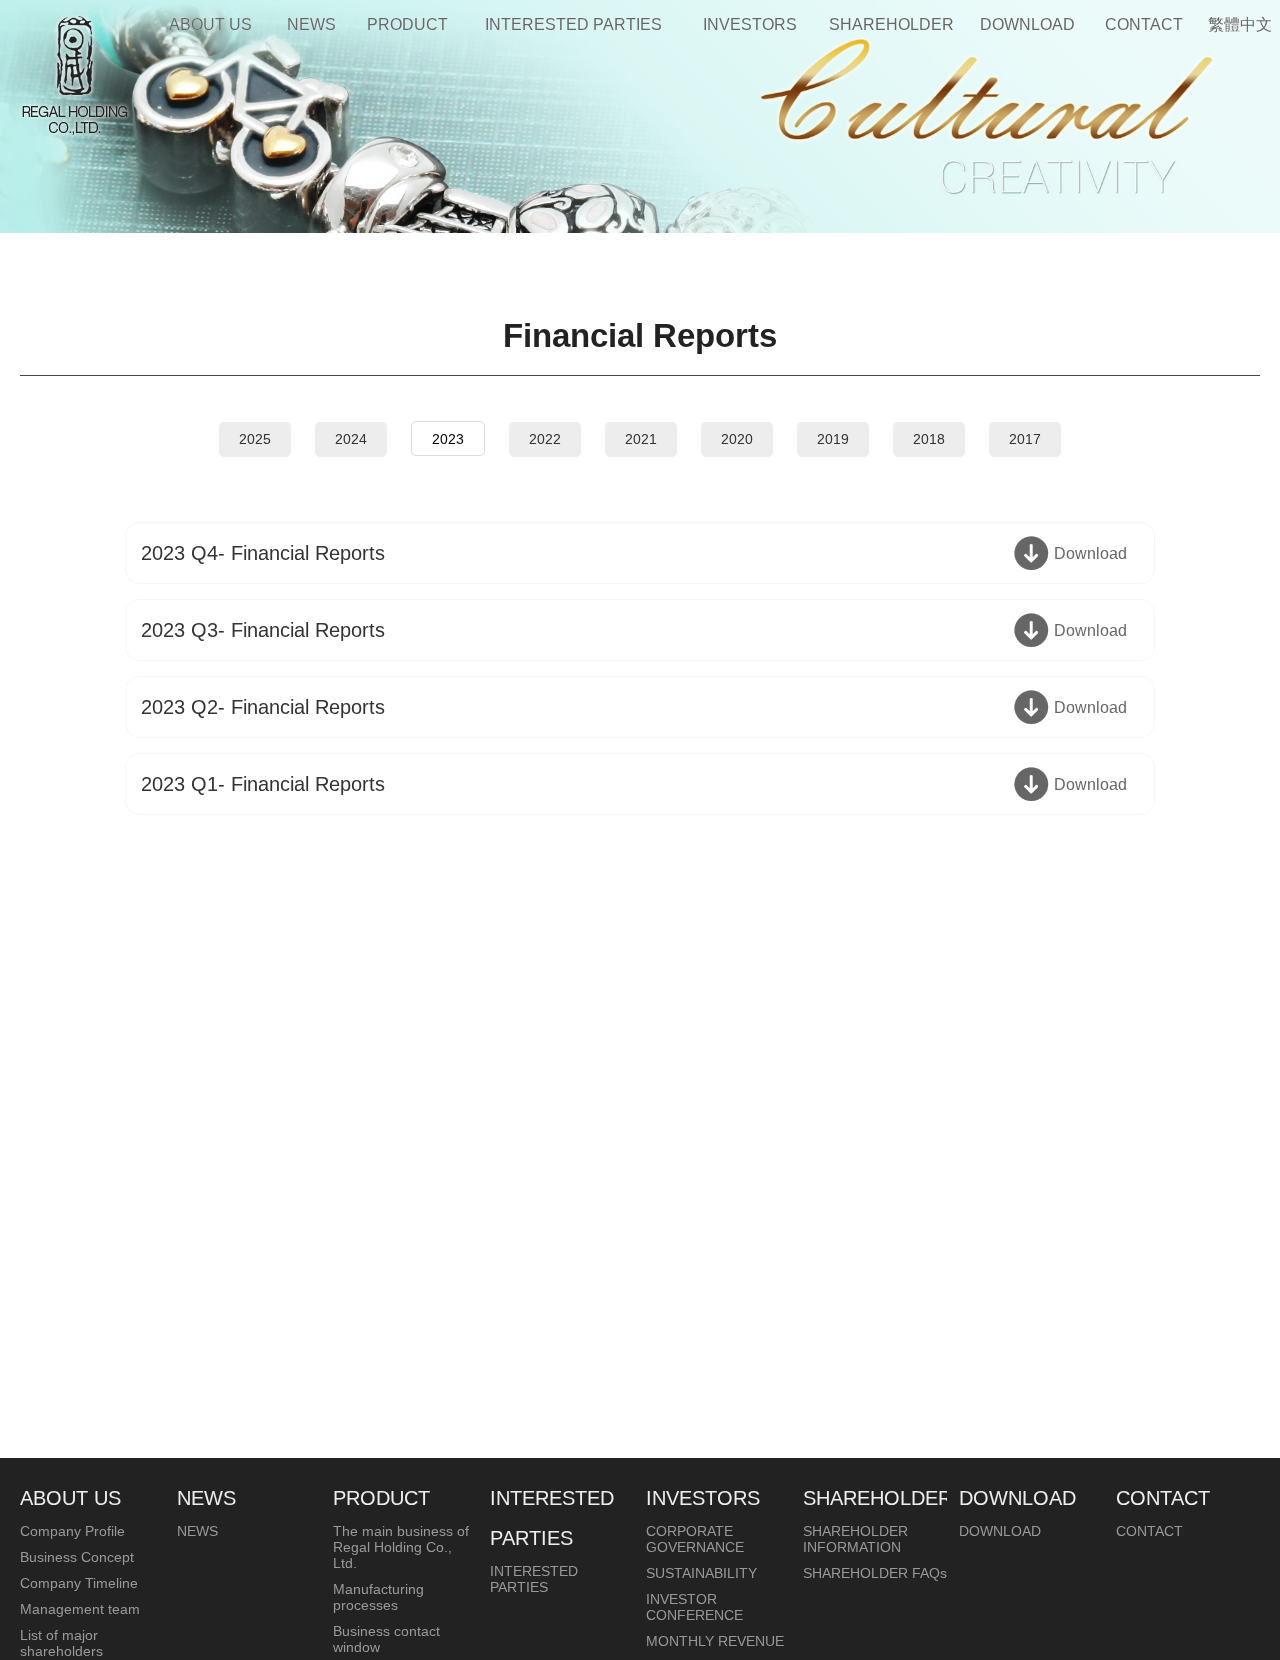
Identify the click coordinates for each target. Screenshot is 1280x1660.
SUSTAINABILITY (701, 1573)
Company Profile (72, 1531)
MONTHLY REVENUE (715, 1641)
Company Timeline (79, 1583)
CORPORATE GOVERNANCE (695, 1539)
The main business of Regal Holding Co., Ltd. (401, 1547)
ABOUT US (210, 24)
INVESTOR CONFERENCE (694, 1607)
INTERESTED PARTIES (573, 24)
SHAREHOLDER (891, 24)
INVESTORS (750, 24)
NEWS (311, 24)
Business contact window (386, 1639)
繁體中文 (1240, 24)
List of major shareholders (61, 1643)
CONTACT (1144, 24)
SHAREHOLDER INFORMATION (855, 1539)
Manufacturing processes (378, 1597)
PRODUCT (407, 24)
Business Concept (77, 1557)
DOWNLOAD (1027, 24)
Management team (80, 1609)
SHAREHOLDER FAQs (875, 1573)
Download (1090, 553)
